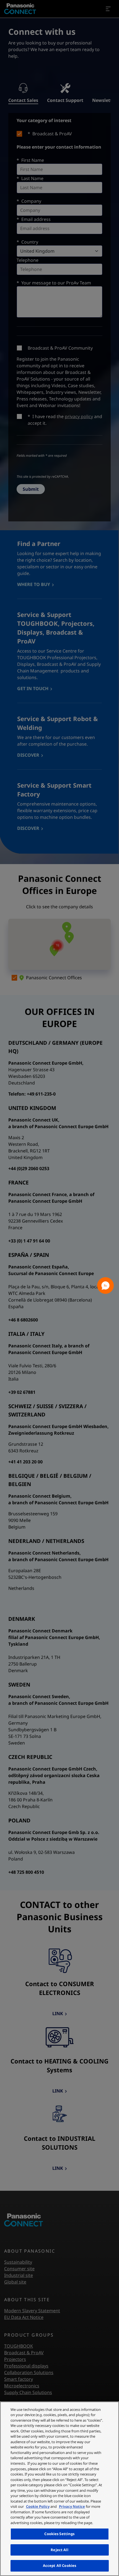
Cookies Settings (59, 2534)
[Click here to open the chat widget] (105, 1286)
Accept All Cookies (59, 2566)
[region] (59, 2489)
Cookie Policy (38, 2506)
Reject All (59, 2550)
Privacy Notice (72, 2506)
